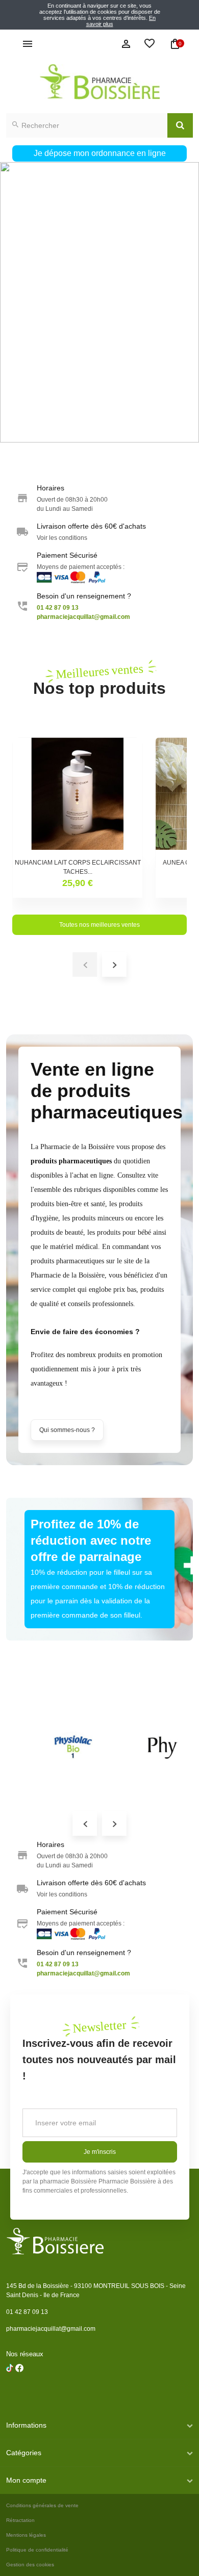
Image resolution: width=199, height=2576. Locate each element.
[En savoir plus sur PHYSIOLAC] (72, 1748)
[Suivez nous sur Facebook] (10, 2394)
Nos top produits (99, 679)
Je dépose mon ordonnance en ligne (100, 153)
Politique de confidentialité (37, 2550)
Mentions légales (26, 2535)
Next (114, 1824)
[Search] (180, 125)
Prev (85, 1824)
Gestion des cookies (30, 2565)
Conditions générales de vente (42, 2505)
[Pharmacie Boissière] (99, 82)
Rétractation (20, 2520)
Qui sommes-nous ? (67, 1430)
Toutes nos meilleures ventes (99, 925)
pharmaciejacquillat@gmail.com (51, 2329)
